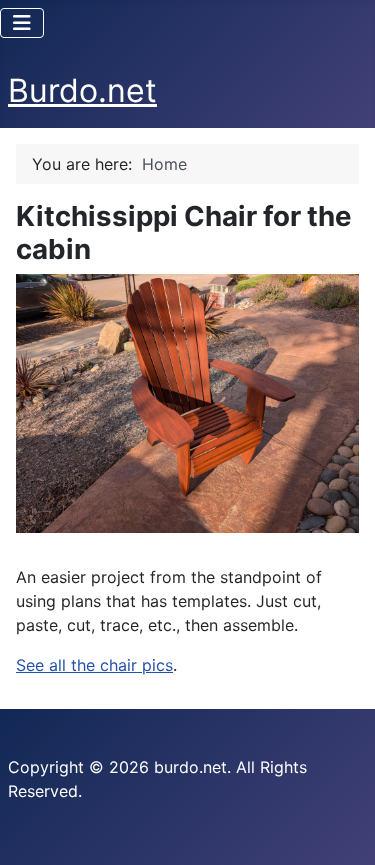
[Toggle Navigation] (22, 23)
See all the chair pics (94, 665)
